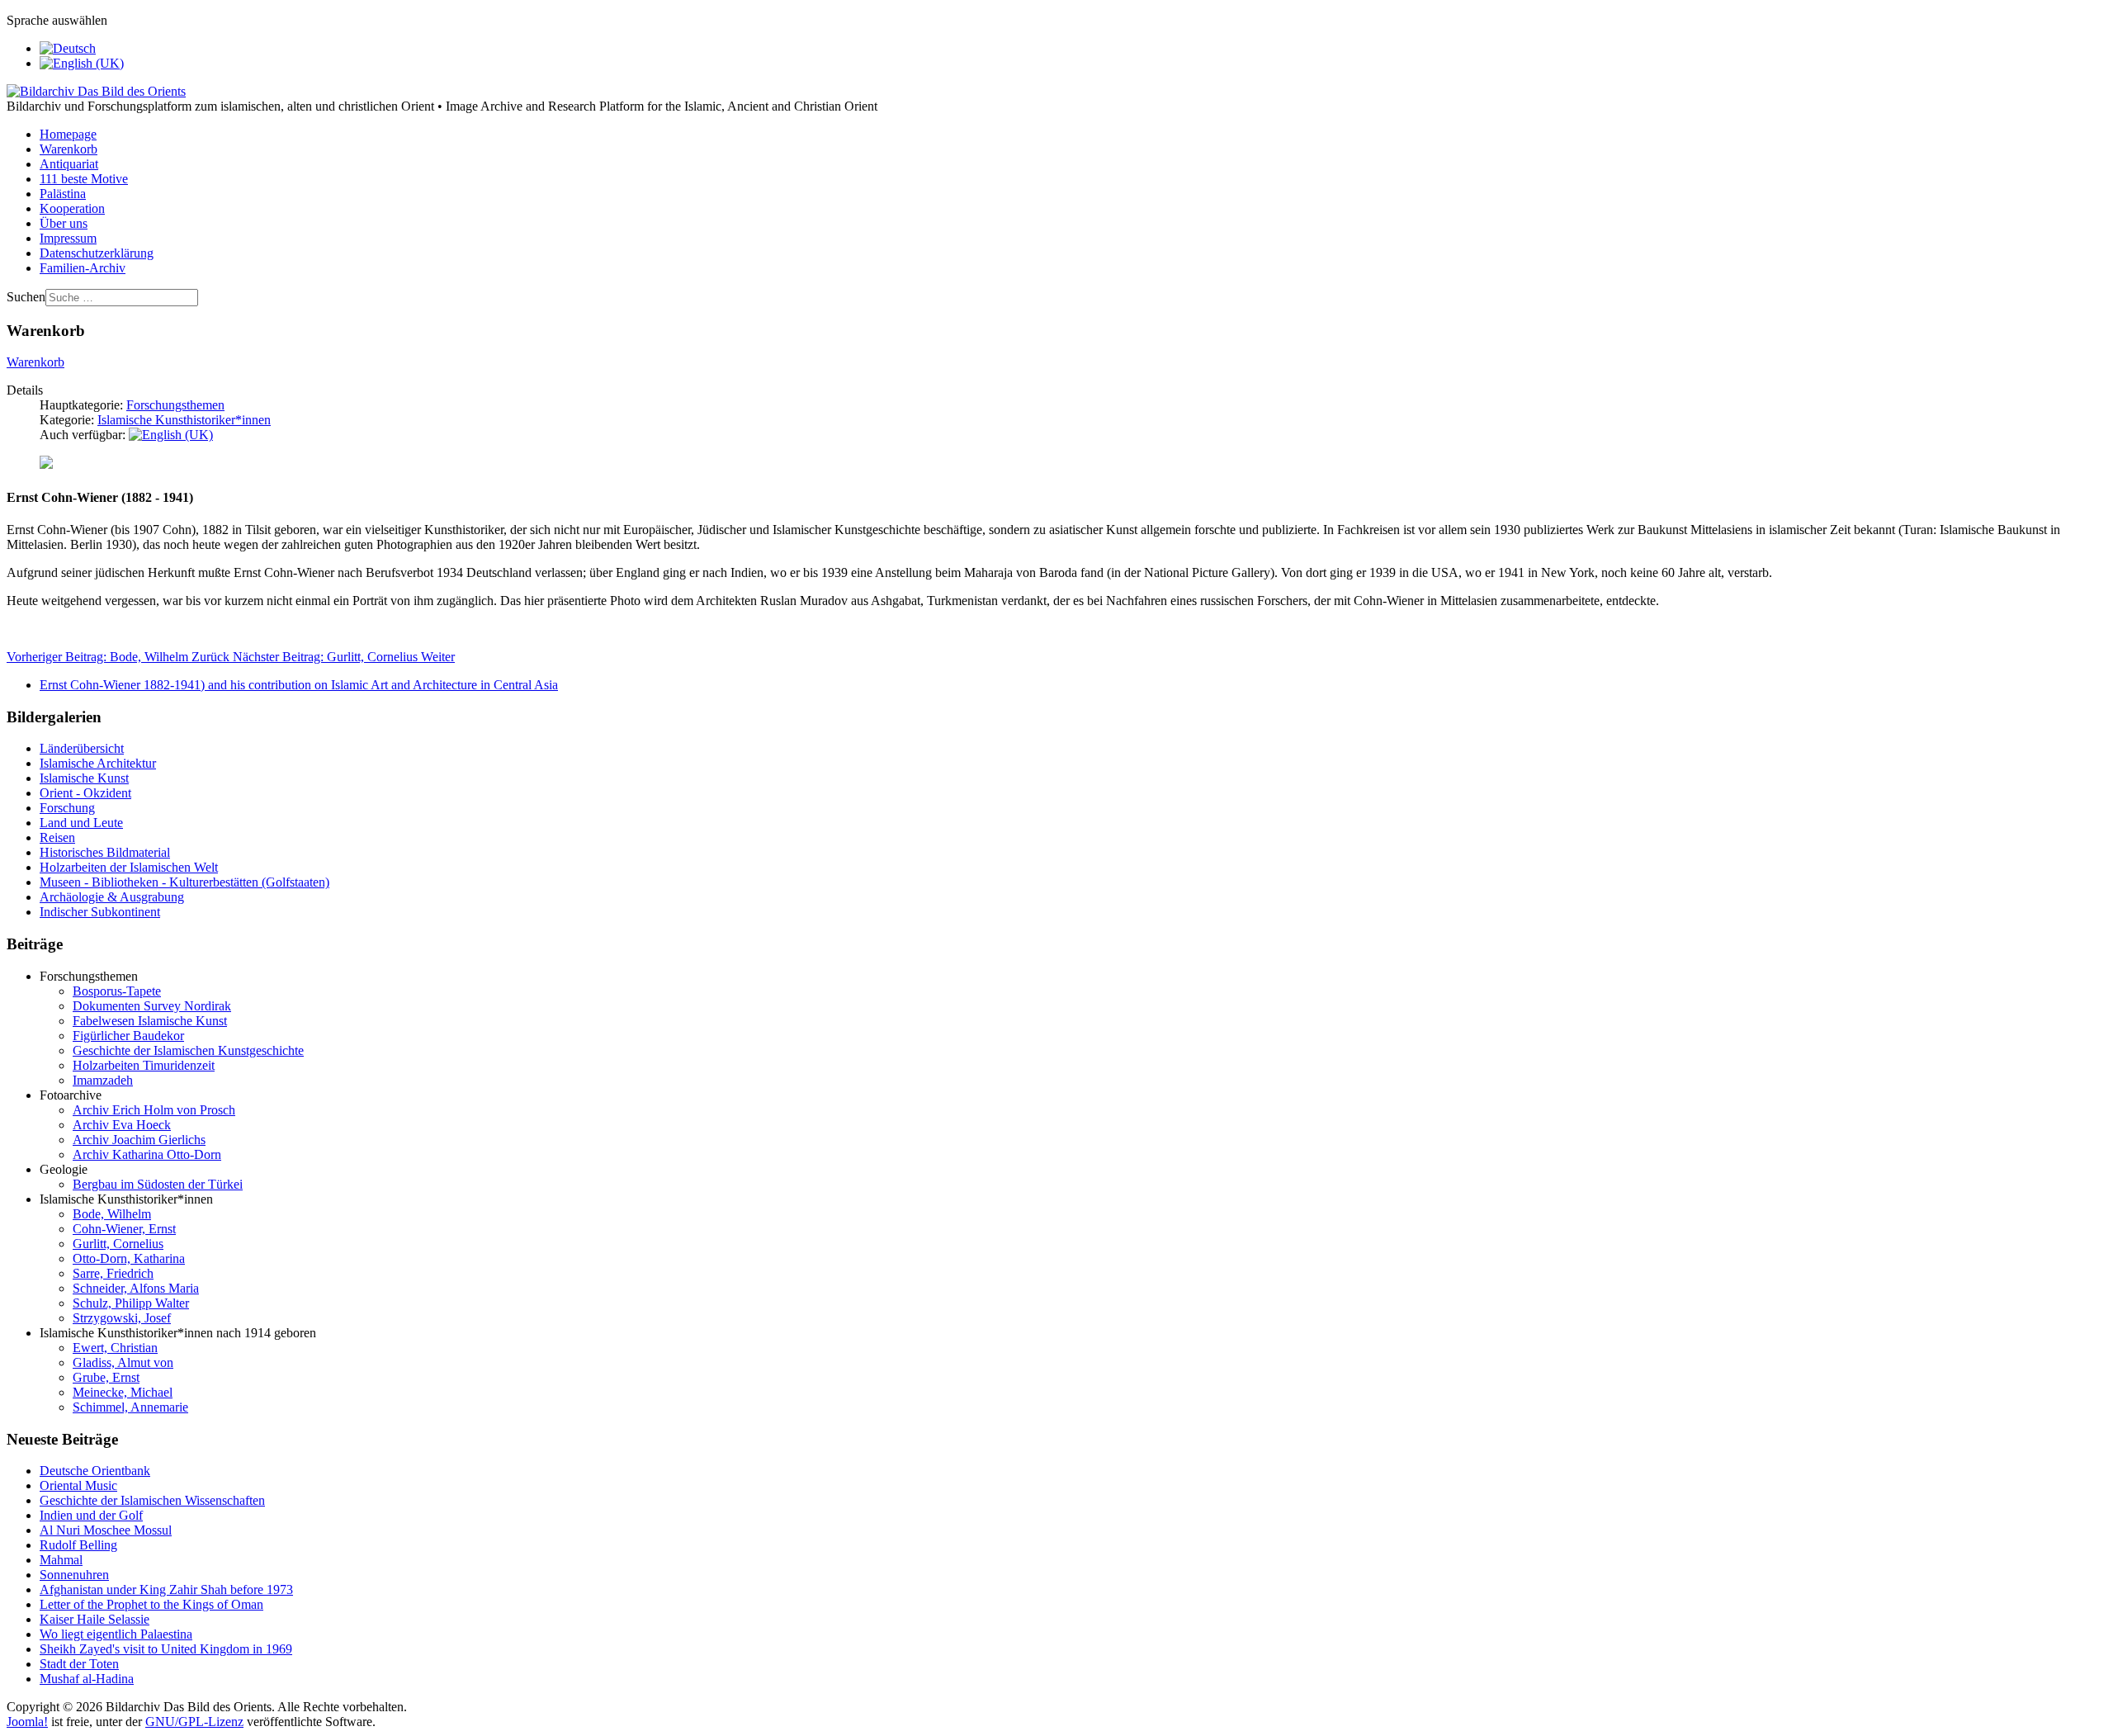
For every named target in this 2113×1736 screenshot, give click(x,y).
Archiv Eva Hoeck (122, 1125)
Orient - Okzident (85, 793)
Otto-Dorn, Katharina (129, 1258)
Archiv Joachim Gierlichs (139, 1140)
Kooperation (72, 208)
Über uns (64, 223)
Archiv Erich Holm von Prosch (154, 1110)
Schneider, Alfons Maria (136, 1288)
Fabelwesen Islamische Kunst (150, 1021)
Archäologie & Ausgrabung (112, 897)
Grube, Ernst (106, 1377)
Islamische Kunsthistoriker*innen (184, 420)
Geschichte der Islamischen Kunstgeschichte (188, 1050)
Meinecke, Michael (123, 1392)
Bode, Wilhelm (112, 1214)
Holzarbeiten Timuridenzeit (144, 1065)
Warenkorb (69, 149)
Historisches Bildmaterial (105, 852)
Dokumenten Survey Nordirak (152, 1006)
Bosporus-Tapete (117, 991)
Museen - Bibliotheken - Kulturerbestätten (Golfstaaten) (184, 882)
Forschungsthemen (175, 405)
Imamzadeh (103, 1080)
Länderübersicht (82, 748)
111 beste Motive (84, 179)
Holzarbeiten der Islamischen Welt (129, 867)
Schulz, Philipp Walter (131, 1303)
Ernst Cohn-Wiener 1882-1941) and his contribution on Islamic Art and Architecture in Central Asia (299, 685)
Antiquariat (69, 164)
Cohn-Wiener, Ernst (124, 1229)
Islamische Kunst (84, 778)
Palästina (63, 194)
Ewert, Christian (115, 1348)
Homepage (68, 134)
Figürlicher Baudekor (128, 1036)
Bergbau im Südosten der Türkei (158, 1184)
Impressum (68, 238)
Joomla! (27, 1722)
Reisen (57, 837)
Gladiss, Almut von (123, 1362)
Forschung (67, 808)
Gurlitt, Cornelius (118, 1244)
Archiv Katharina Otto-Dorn (147, 1154)
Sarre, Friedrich (113, 1273)
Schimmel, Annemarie (130, 1407)
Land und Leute (81, 823)
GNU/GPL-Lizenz (194, 1722)
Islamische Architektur (98, 763)
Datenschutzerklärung (97, 253)
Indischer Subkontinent (100, 912)
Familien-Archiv (83, 268)
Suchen (26, 297)
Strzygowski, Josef (122, 1318)
